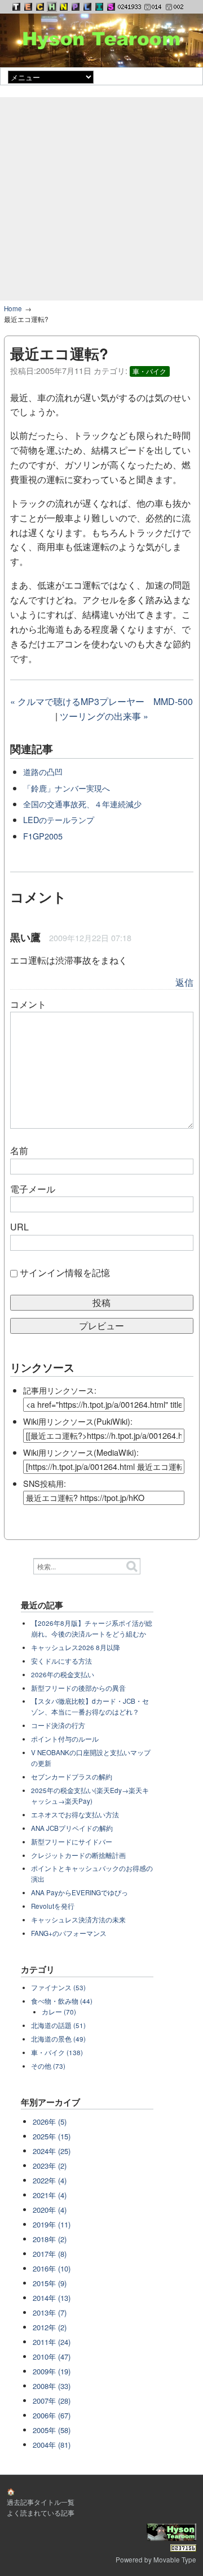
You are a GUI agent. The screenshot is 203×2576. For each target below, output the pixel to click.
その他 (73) (48, 2066)
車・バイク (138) (57, 2052)
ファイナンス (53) (58, 1987)
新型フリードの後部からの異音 (78, 1688)
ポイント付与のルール (65, 1739)
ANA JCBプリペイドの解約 (72, 1828)
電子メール (33, 1189)
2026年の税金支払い (63, 1674)
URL (19, 1227)
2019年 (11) (52, 2224)
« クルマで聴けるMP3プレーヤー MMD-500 (101, 701)
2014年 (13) (52, 2298)
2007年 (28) (52, 2401)
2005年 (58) (52, 2430)
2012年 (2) (50, 2327)
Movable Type (175, 2560)
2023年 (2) (50, 2166)
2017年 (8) (50, 2254)
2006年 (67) (52, 2415)
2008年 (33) (52, 2386)
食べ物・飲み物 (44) (62, 2001)
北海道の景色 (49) (58, 2039)
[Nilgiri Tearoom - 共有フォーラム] (64, 7)
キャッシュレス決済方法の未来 (78, 1920)
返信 (184, 982)
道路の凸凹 (43, 771)
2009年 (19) (52, 2371)
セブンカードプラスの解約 (72, 1777)
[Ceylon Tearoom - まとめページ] (40, 7)
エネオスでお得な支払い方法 (75, 1814)
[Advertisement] (101, 199)
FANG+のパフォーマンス (69, 1933)
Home (13, 308)
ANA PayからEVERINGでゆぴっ (80, 1892)
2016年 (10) (52, 2268)
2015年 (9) (50, 2283)
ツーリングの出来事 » (104, 716)
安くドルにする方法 (61, 1661)
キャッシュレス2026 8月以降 (76, 1647)
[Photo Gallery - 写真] (76, 7)
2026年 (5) (50, 2122)
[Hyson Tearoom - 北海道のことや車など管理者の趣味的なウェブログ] (52, 7)
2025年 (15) (52, 2136)
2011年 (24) (52, 2342)
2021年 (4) (50, 2195)
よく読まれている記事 (41, 2513)
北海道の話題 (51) (58, 2025)
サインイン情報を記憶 (65, 1272)
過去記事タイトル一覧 (41, 2502)
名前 (19, 1150)
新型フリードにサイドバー (72, 1842)
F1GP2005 (43, 836)
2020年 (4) (50, 2210)
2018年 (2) (50, 2239)
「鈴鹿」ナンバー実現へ (67, 788)
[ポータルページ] (16, 7)
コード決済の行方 (58, 1725)
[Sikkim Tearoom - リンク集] (111, 7)
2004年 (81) (52, 2445)
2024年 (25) (52, 2151)
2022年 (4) (50, 2180)
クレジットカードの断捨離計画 (78, 1855)
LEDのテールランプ (59, 819)
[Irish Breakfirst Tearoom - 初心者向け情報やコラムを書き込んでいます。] (99, 7)
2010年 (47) (52, 2357)
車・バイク (149, 371)
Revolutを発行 (53, 1906)
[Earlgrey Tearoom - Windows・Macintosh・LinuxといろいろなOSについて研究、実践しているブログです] (28, 7)
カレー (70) (59, 2012)
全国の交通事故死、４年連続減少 (82, 804)
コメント (28, 1004)
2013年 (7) (50, 2312)
